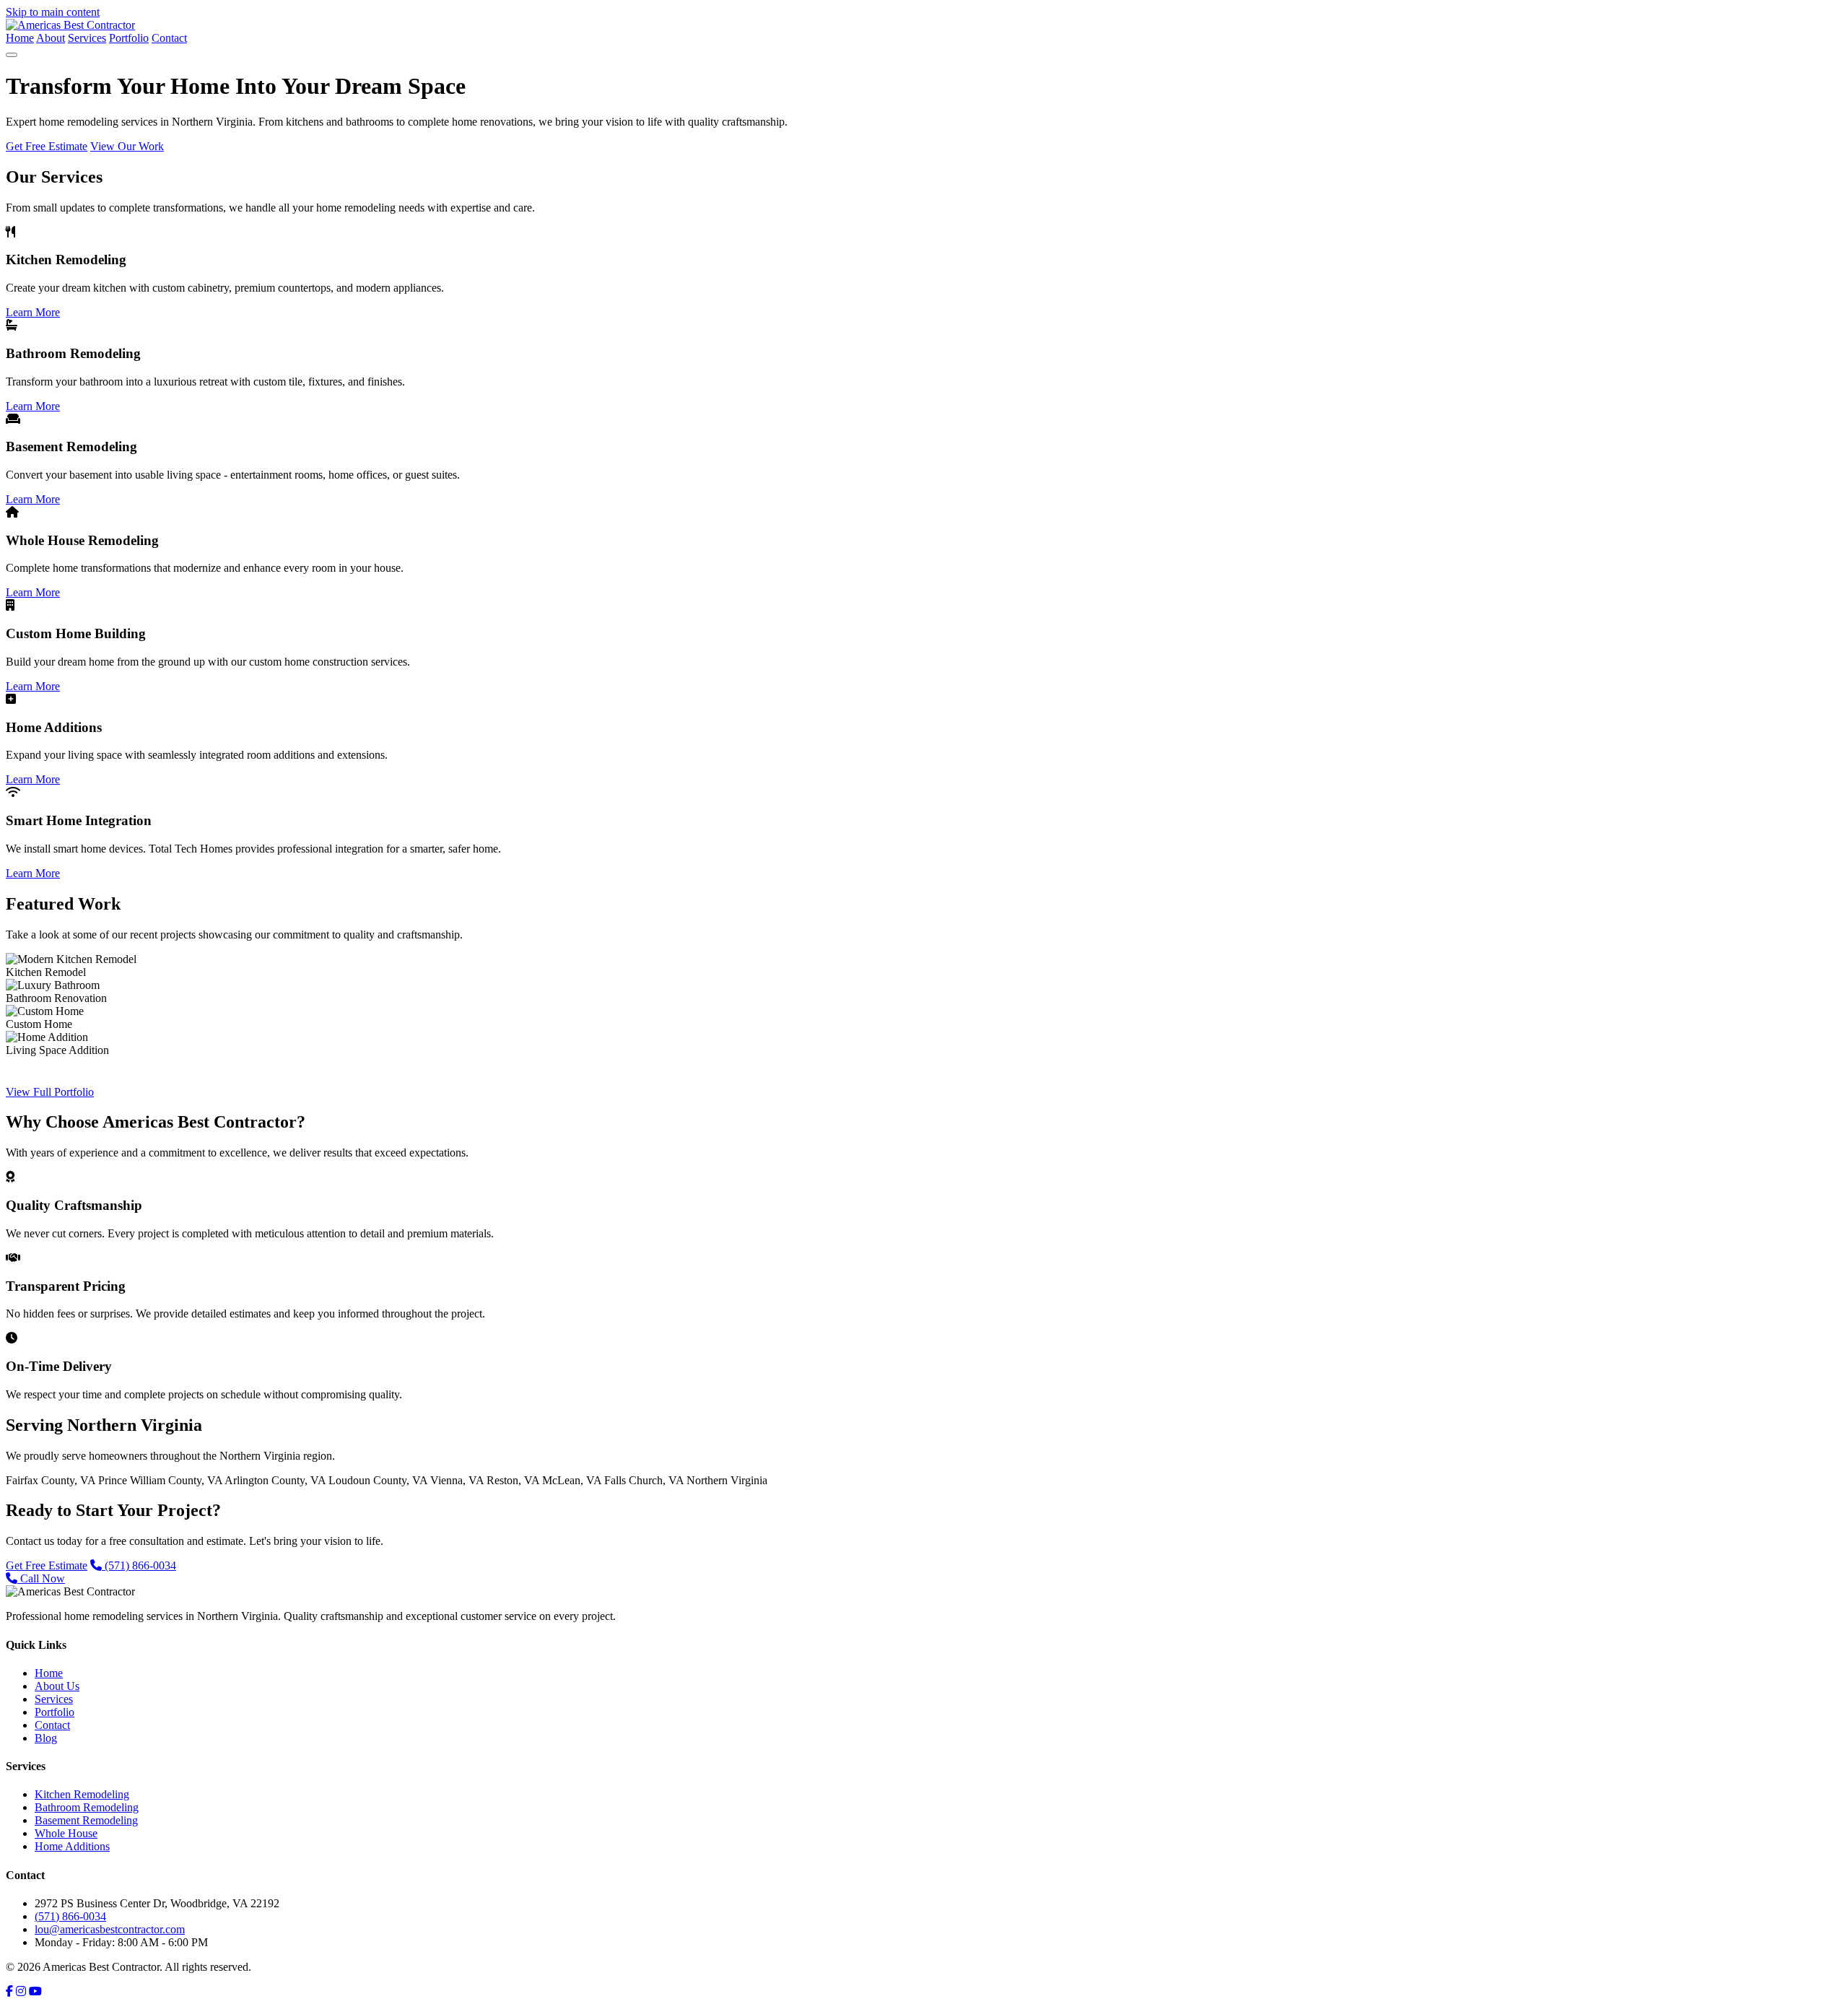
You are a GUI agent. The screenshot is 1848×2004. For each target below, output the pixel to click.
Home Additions (72, 1846)
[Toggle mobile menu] (12, 55)
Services (87, 38)
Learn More (33, 312)
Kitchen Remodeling (82, 1794)
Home (20, 38)
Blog (46, 1738)
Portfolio (129, 38)
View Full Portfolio (50, 1092)
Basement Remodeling (86, 1820)
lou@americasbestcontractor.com (110, 1929)
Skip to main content (53, 12)
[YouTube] (35, 1991)
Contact (169, 38)
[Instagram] (21, 1991)
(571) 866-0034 (139, 1565)
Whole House (66, 1833)
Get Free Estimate (47, 146)
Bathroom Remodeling (87, 1807)
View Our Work (127, 146)
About (51, 38)
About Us (57, 1686)
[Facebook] (9, 1991)
